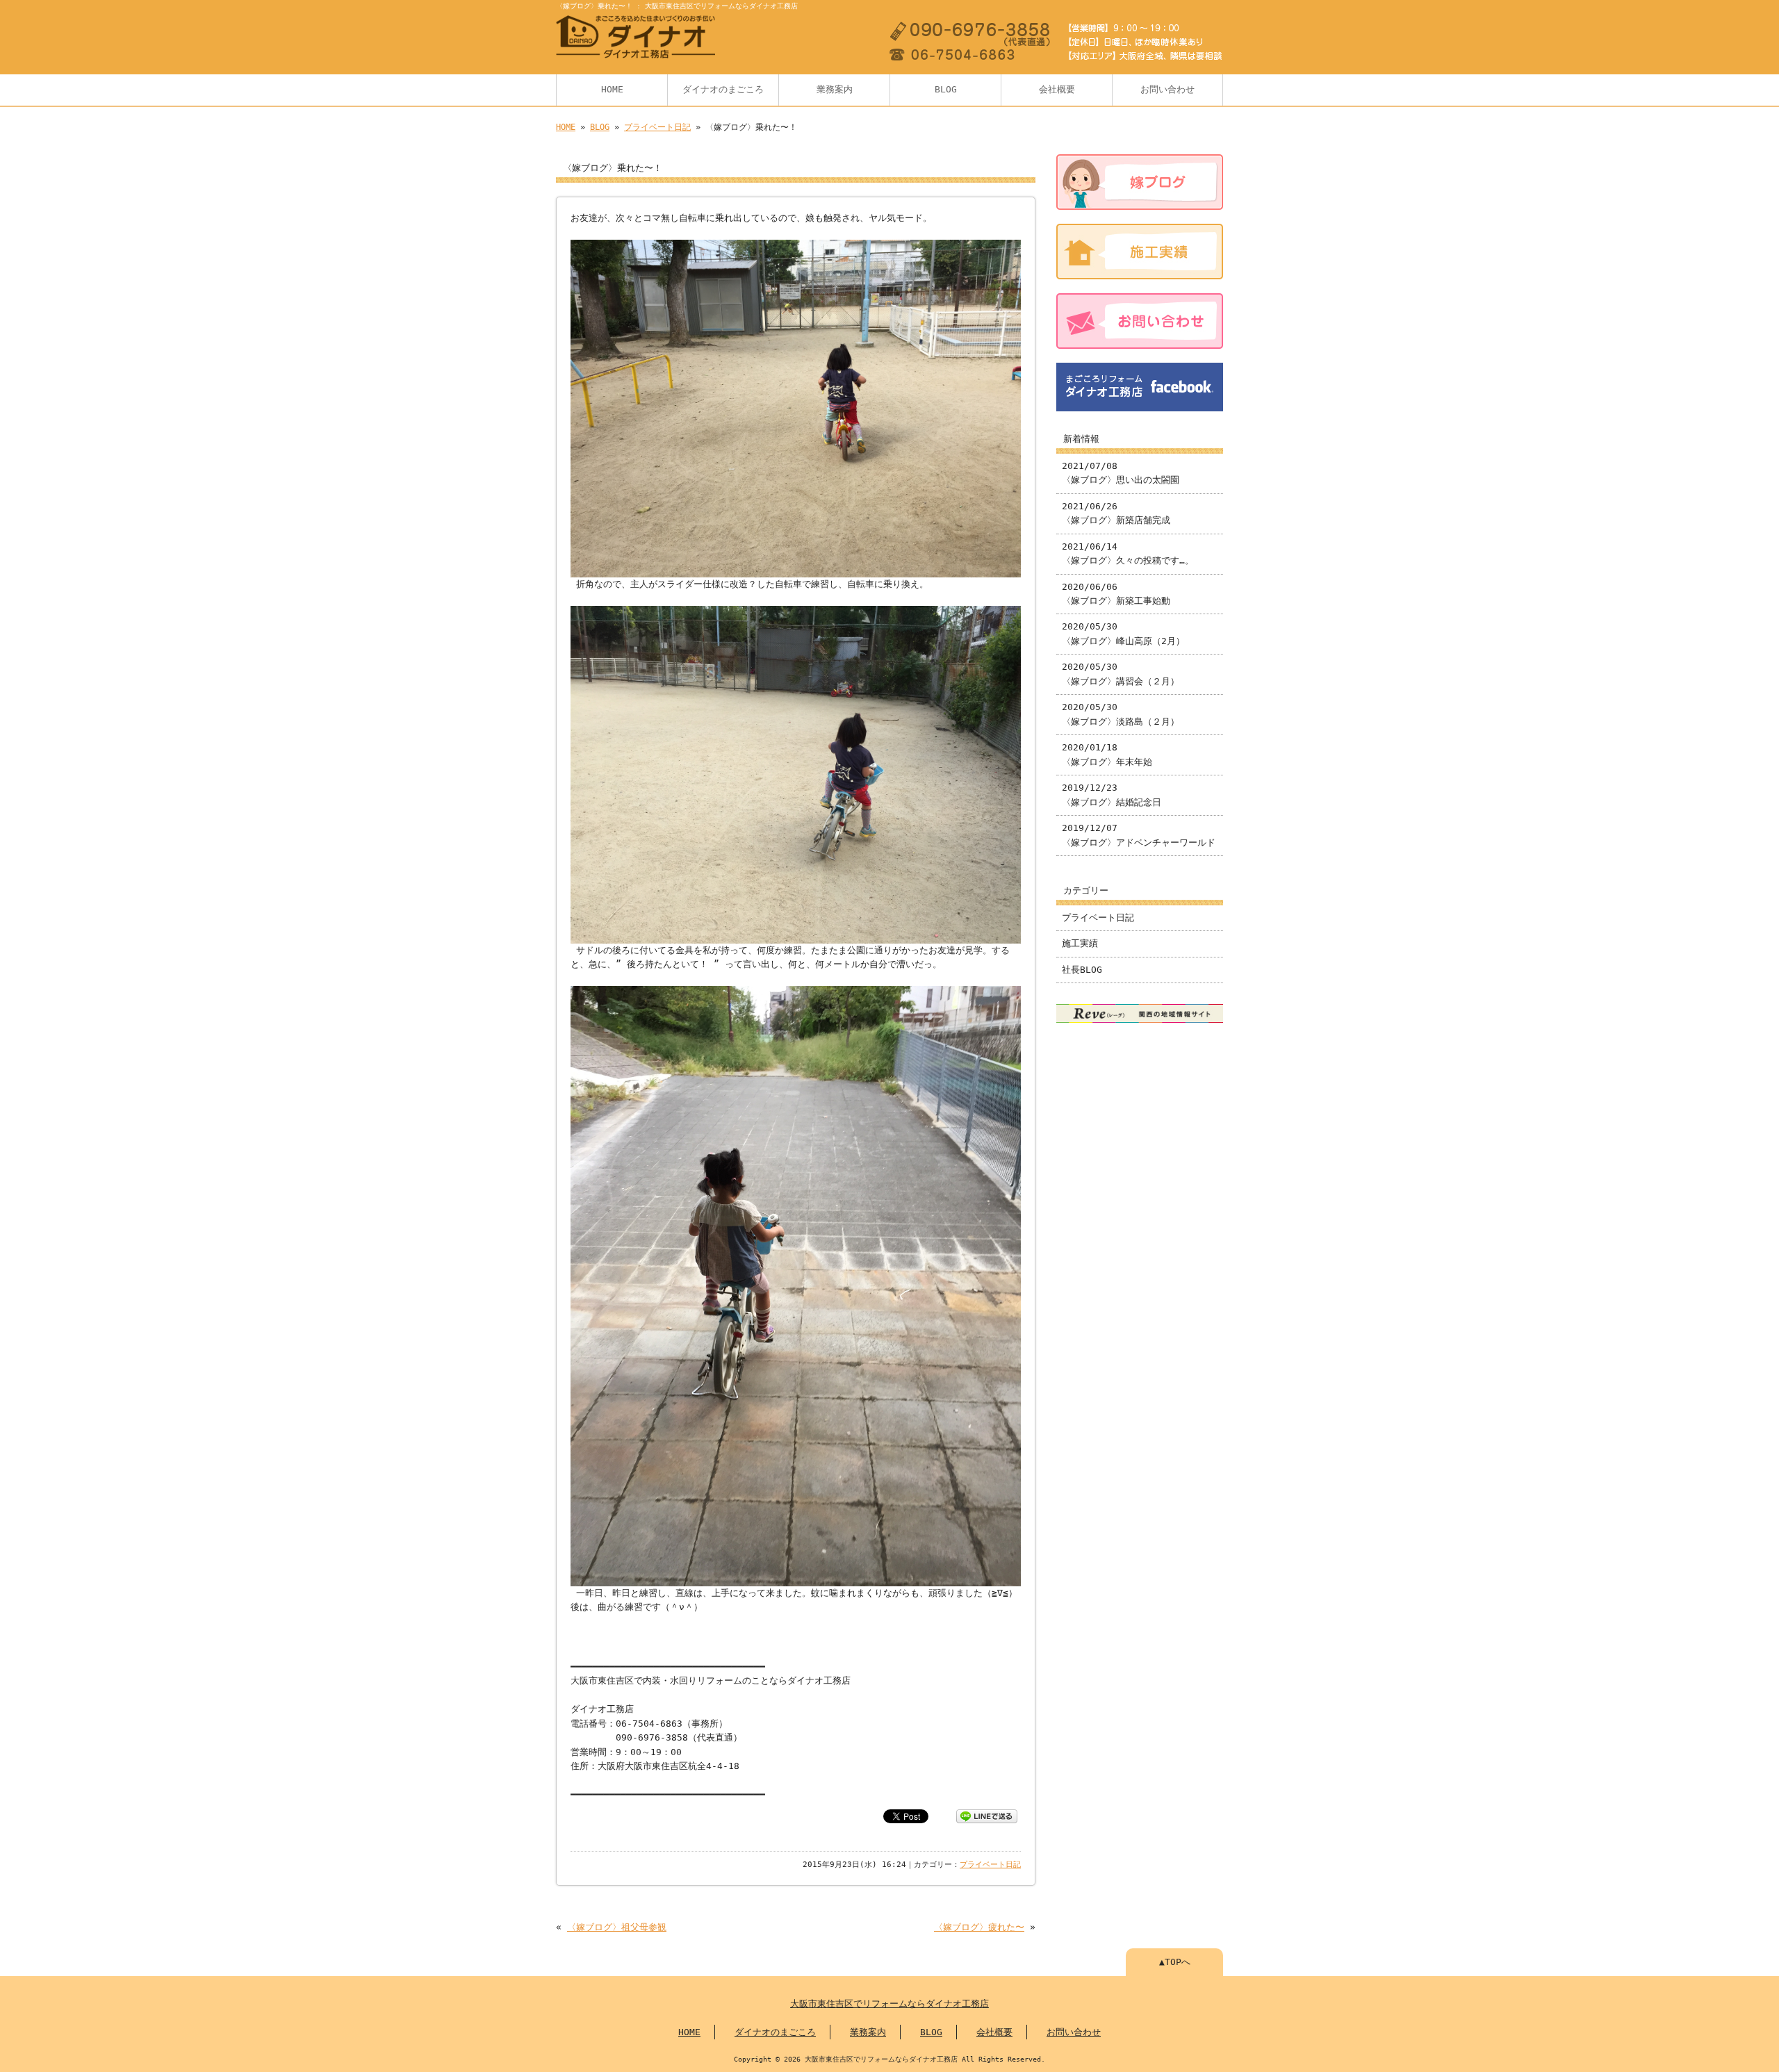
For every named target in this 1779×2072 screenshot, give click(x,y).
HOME (612, 89)
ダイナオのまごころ (723, 89)
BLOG (946, 89)
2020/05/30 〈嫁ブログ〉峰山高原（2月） (1123, 633)
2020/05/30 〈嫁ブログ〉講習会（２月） (1121, 674)
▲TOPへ (1175, 1962)
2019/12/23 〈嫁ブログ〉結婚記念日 (1112, 795)
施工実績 (1080, 943)
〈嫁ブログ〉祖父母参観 (617, 1927)
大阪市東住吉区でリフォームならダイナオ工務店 (889, 2004)
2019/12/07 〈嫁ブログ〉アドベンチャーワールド (1139, 835)
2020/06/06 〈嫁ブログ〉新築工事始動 (1116, 594)
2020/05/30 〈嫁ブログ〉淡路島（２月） (1121, 714)
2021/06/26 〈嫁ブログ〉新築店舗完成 (1116, 513)
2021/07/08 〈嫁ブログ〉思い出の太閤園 (1121, 473)
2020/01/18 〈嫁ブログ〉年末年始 (1107, 754)
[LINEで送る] (987, 1815)
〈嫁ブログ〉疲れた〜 (979, 1927)
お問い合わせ (1167, 89)
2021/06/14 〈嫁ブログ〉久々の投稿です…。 (1128, 553)
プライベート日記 (657, 127)
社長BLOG (1082, 970)
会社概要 (1057, 89)
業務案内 (835, 89)
